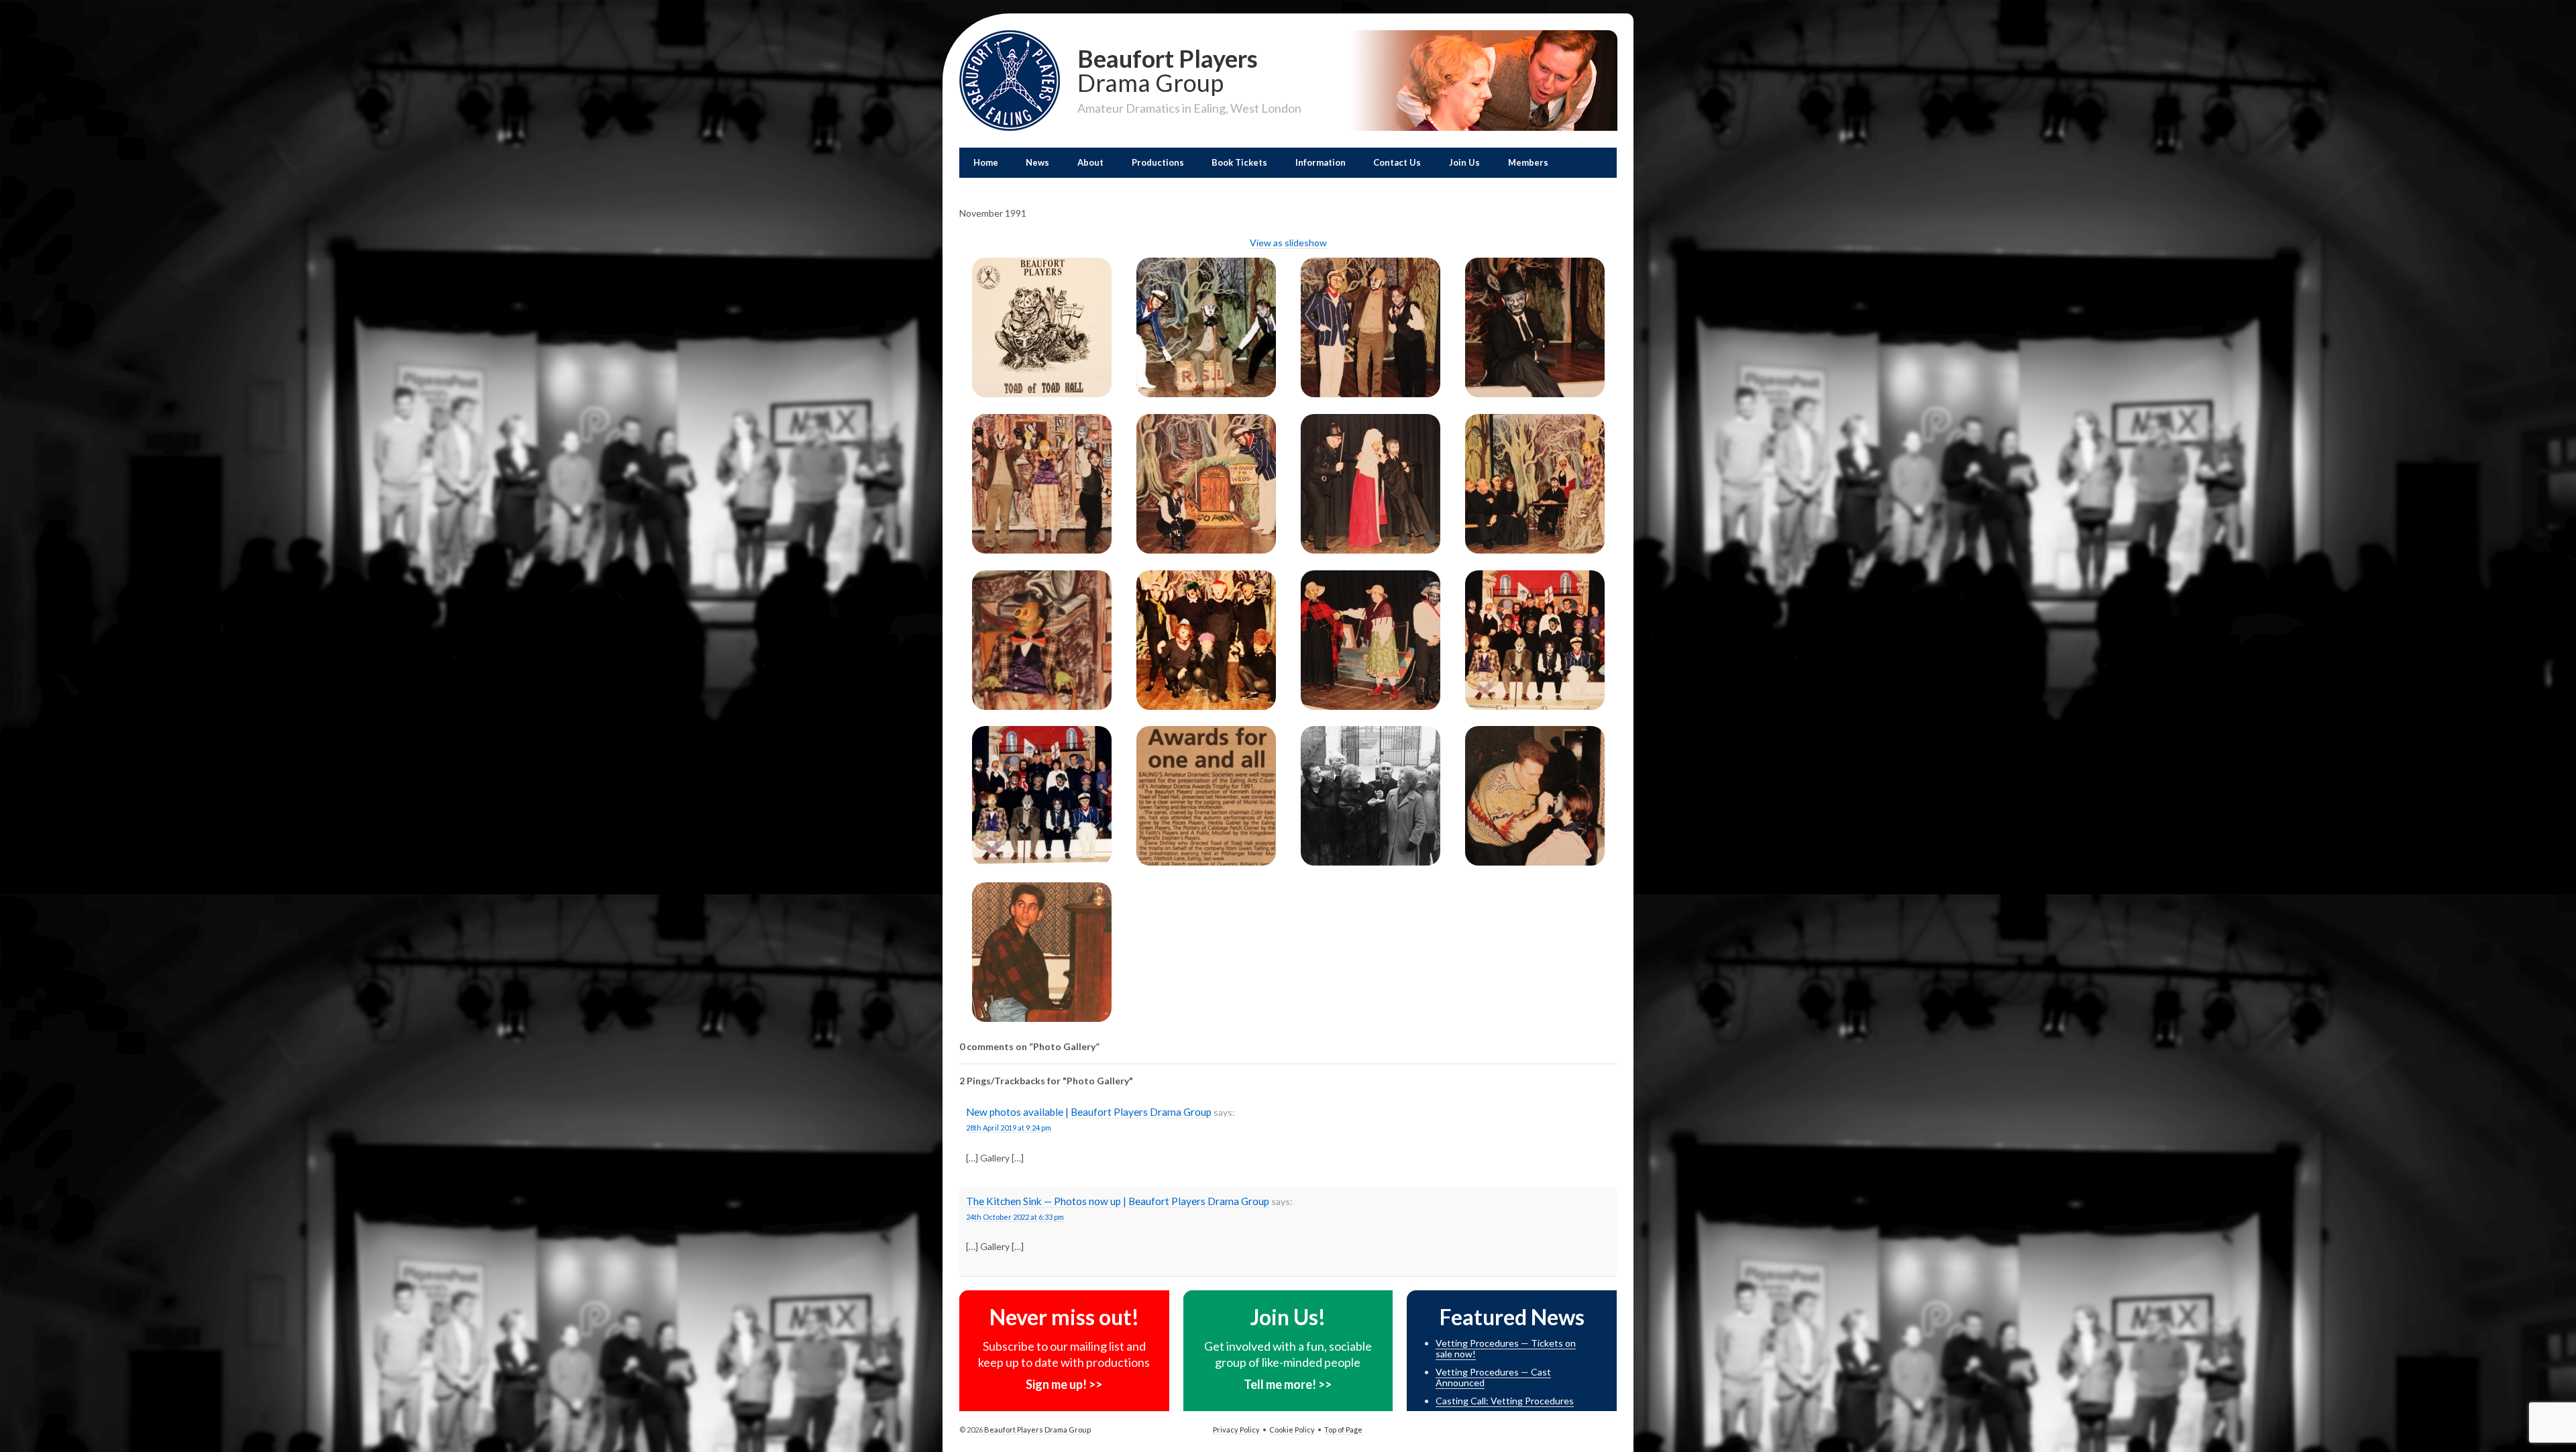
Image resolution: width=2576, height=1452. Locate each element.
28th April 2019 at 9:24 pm (1009, 1128)
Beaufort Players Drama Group (1037, 1430)
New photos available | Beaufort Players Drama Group (1089, 1112)
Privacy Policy (1236, 1430)
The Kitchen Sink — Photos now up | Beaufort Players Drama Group (1118, 1201)
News (1037, 162)
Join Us (1464, 162)
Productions (1158, 162)
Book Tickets (1239, 162)
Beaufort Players (1168, 69)
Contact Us (1397, 162)
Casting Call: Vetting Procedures (1505, 1401)
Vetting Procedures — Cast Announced (1493, 1378)
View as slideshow (1288, 243)
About (1090, 162)
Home (986, 162)
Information (1321, 162)
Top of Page (1343, 1430)
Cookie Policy (1292, 1430)
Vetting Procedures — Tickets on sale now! (1506, 1349)
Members (1528, 162)
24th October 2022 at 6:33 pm (1015, 1217)
